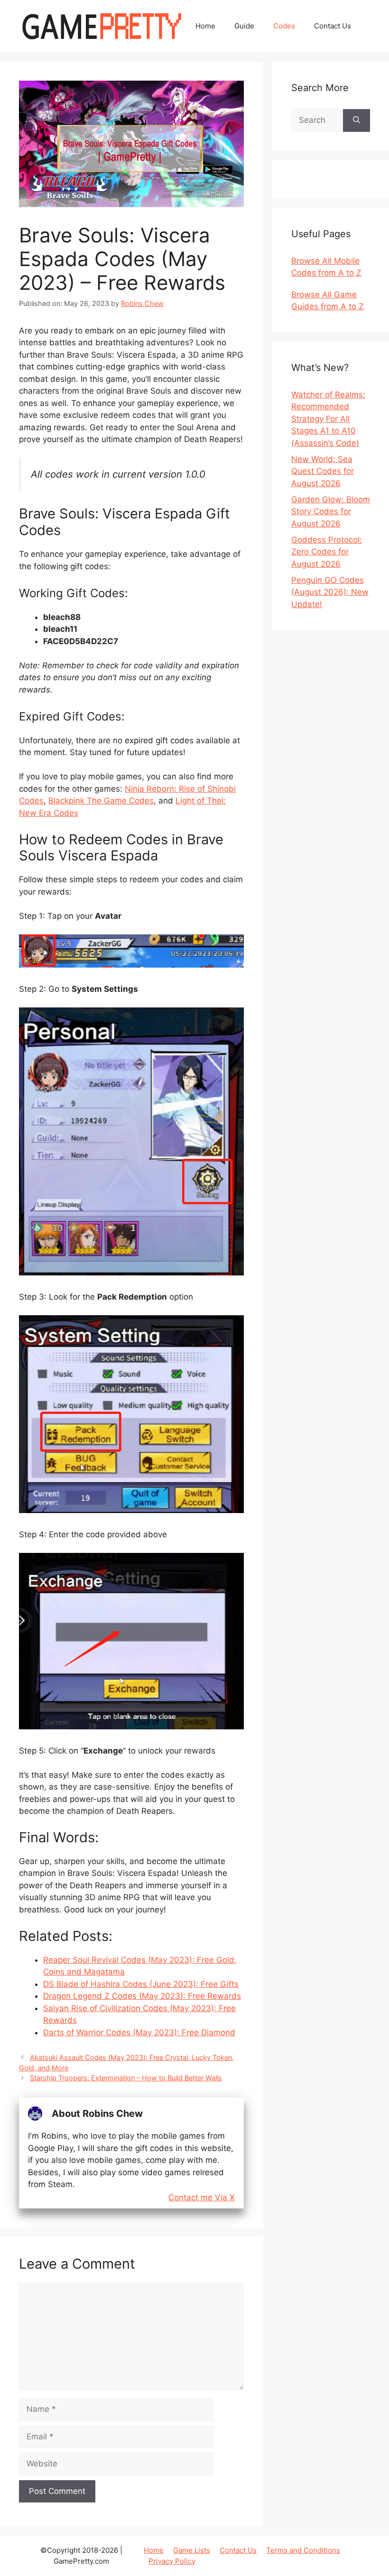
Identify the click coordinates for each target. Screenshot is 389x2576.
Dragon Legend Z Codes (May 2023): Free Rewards (142, 1996)
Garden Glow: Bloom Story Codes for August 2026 (331, 512)
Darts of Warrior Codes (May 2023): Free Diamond (139, 2032)
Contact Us (333, 26)
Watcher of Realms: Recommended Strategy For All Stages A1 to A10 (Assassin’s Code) (328, 419)
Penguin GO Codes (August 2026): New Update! (330, 592)
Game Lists (192, 2550)
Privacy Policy (172, 2561)
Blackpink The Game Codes (101, 801)
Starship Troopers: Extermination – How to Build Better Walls (126, 2078)
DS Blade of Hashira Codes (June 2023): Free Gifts (141, 1984)
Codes (284, 26)
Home (205, 26)
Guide (244, 26)
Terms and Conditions (303, 2550)
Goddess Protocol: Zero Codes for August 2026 (327, 552)
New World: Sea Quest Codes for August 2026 (323, 471)
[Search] (357, 120)
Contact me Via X (202, 2198)
